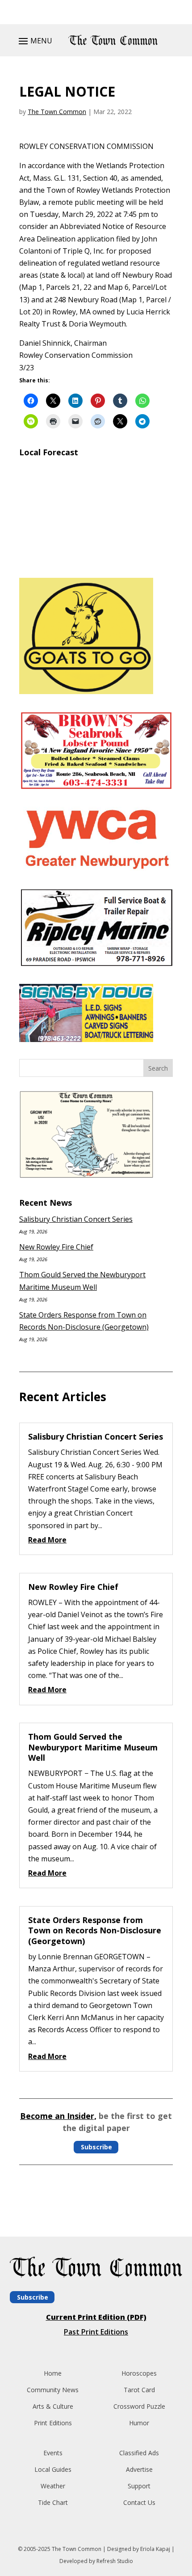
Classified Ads (139, 2453)
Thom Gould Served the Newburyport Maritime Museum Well (93, 1747)
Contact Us (139, 2502)
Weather (53, 2486)
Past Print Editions (96, 2332)
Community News (53, 2390)
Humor (139, 2423)
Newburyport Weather (96, 560)
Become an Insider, (58, 2116)
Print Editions (53, 2423)
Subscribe (96, 2147)
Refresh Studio (115, 2561)
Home (53, 2373)
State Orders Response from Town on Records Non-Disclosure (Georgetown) (95, 1930)
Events (53, 2453)
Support (139, 2486)
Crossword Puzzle (139, 2406)
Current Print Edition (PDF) (96, 2317)
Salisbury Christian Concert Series (76, 1219)
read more (47, 1540)
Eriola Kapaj (155, 2549)
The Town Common (57, 112)
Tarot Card (139, 2390)
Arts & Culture (53, 2406)
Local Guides (53, 2469)
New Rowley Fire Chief (56, 1247)
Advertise (139, 2469)
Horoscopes (139, 2373)
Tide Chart (53, 2502)
